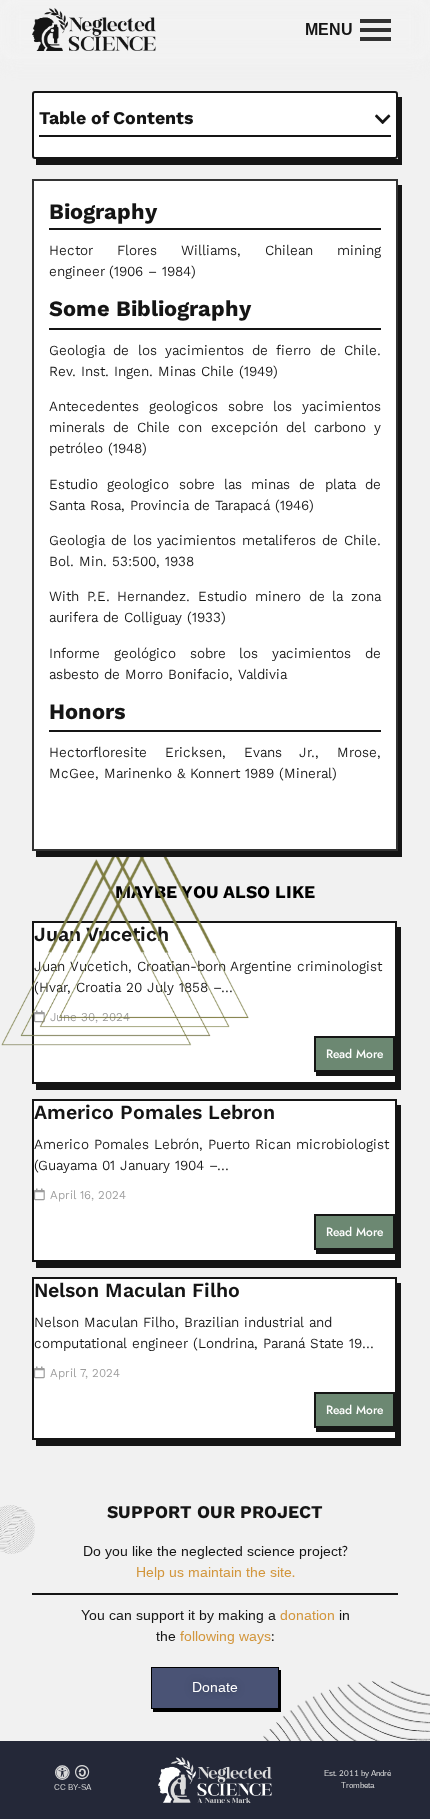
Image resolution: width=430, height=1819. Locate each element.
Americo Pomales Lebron (154, 1112)
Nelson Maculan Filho (137, 1290)
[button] (383, 119)
